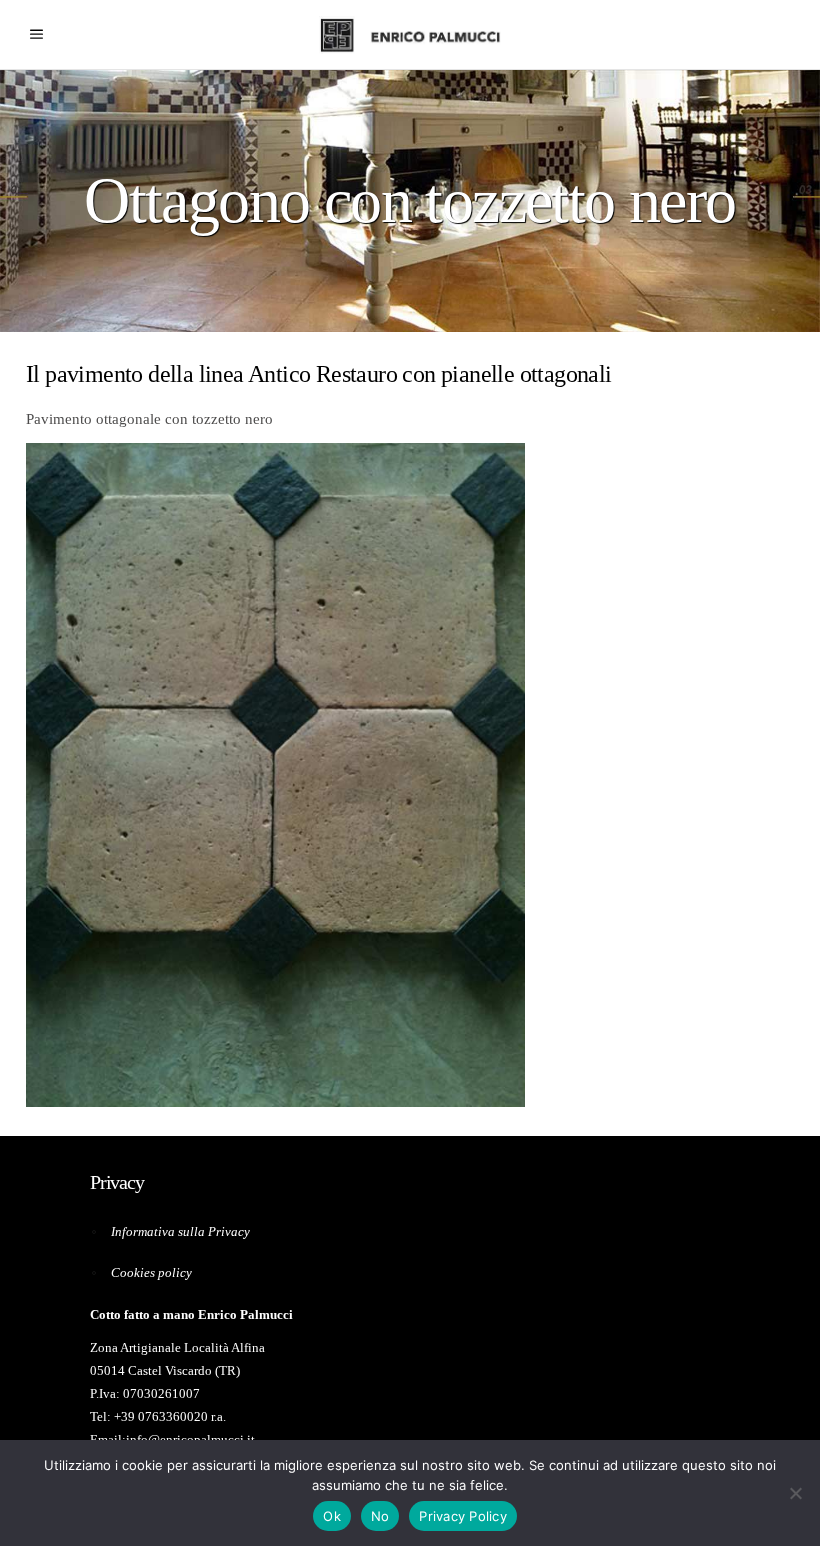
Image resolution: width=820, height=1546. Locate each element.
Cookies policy (151, 1272)
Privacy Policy (463, 1516)
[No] (795, 1493)
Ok (332, 1516)
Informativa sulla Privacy (180, 1231)
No (380, 1516)
